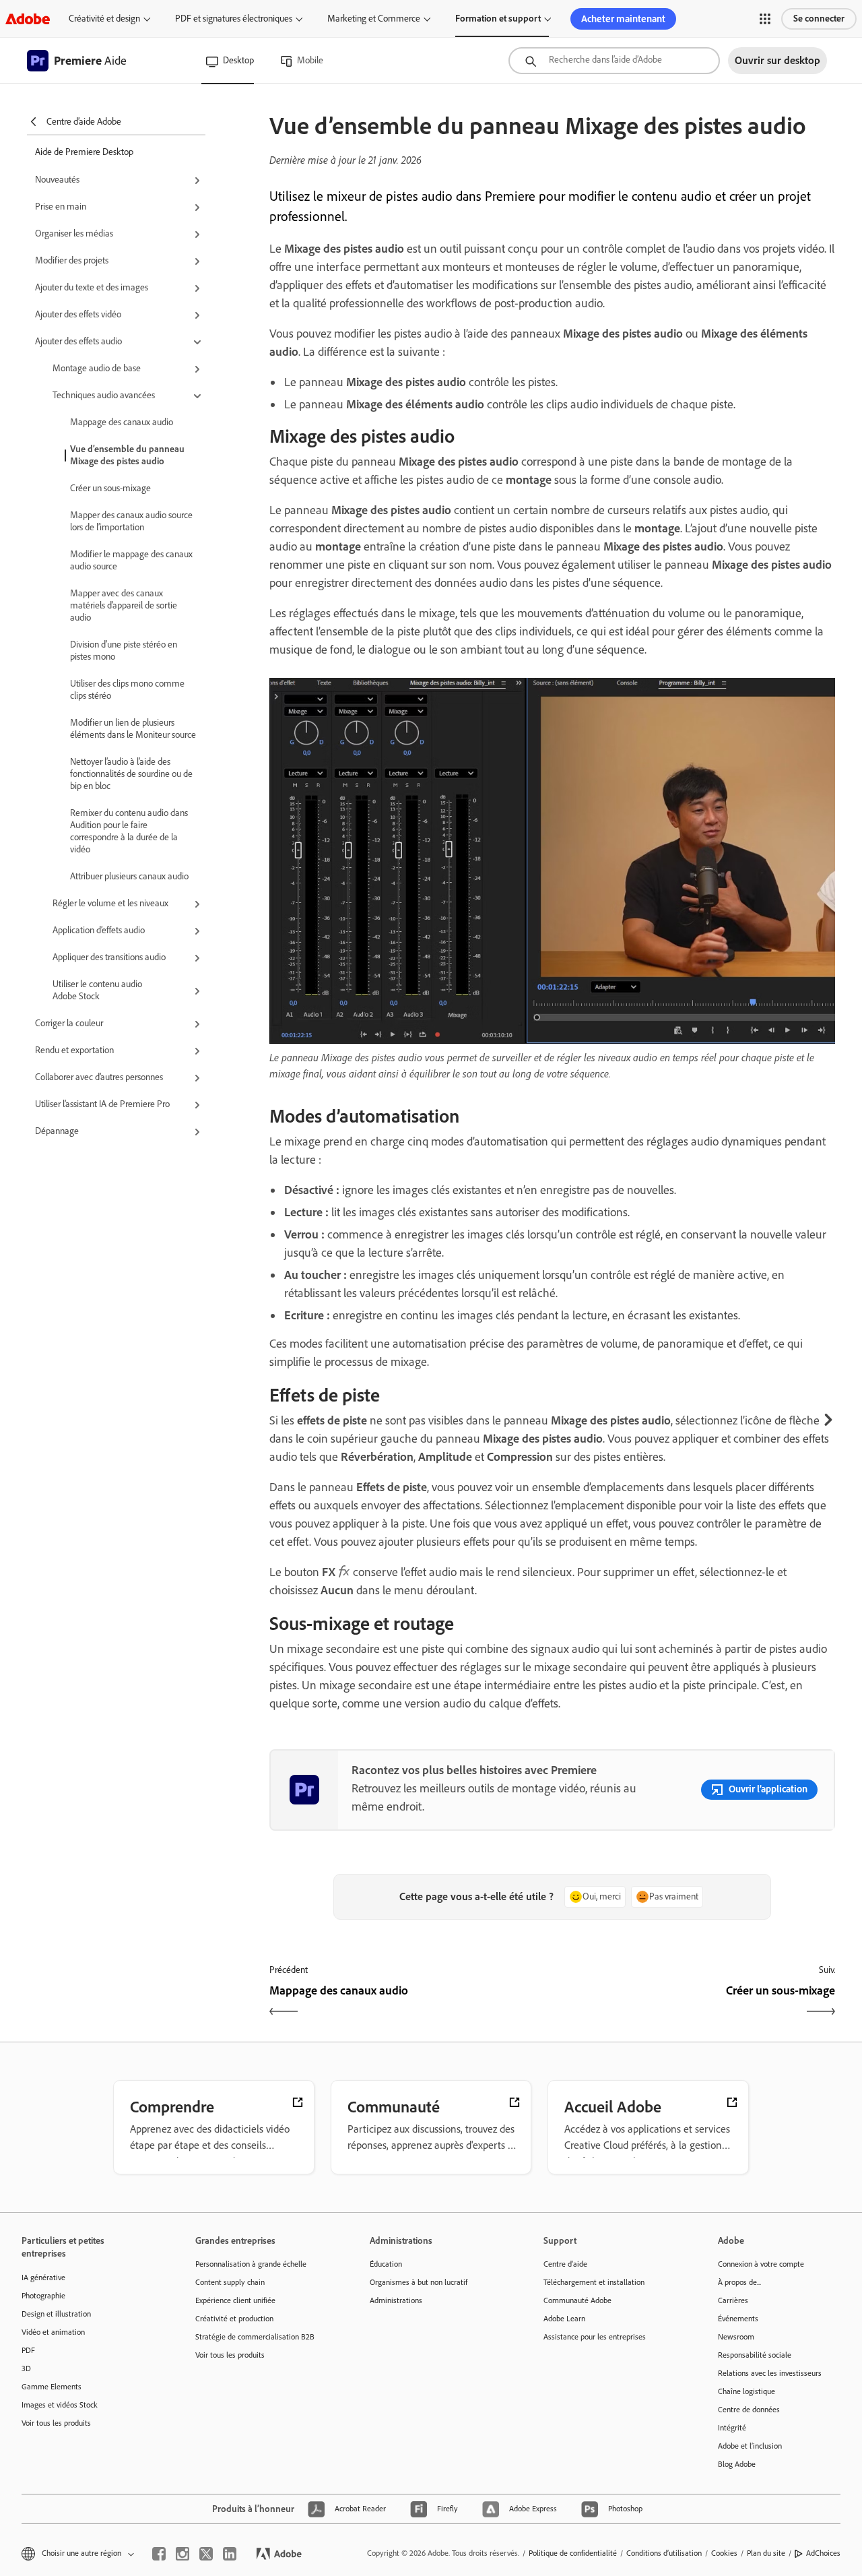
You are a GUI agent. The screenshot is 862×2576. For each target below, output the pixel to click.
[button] (765, 19)
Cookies (724, 2553)
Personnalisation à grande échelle (251, 2264)
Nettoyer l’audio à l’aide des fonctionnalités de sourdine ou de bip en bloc (131, 774)
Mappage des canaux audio (122, 422)
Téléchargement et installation (594, 2282)
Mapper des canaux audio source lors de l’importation (131, 521)
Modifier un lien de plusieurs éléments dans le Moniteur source (133, 729)
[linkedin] (230, 2554)
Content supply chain (230, 2282)
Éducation (386, 2264)
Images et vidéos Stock (60, 2405)
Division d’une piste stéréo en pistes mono (124, 651)
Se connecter (819, 19)
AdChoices (823, 2553)
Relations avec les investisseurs (770, 2373)
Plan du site (766, 2553)
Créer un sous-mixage (110, 488)
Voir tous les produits (56, 2423)
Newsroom (736, 2337)
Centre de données (749, 2410)
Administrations (396, 2300)
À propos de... (739, 2282)
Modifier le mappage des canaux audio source (131, 560)
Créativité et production (234, 2319)
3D (26, 2368)
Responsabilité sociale (755, 2355)
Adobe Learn (564, 2319)
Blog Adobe (737, 2464)
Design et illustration (56, 2314)
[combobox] (614, 61)
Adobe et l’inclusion (750, 2446)
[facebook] (159, 2554)
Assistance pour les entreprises (595, 2337)
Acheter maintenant (623, 19)
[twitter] (206, 2554)
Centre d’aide (565, 2264)
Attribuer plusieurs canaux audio (129, 876)
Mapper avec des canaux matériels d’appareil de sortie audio (124, 605)
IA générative (43, 2277)
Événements (738, 2319)
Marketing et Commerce (374, 19)
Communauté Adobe (577, 2300)
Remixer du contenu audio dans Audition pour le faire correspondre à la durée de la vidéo (129, 831)
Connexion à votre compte (761, 2264)
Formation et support (498, 19)
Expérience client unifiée (235, 2300)
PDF (28, 2350)
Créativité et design (104, 19)
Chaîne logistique (747, 2391)
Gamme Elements (52, 2387)
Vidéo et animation (53, 2332)
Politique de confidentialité (573, 2553)
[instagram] (183, 2554)
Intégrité (732, 2428)
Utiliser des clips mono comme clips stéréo (127, 690)
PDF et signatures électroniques (234, 19)
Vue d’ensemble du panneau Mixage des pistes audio (127, 455)
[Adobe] (28, 19)
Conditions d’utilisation (664, 2553)
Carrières (733, 2300)
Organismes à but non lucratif (419, 2282)
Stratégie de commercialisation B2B (255, 2337)
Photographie (43, 2296)
